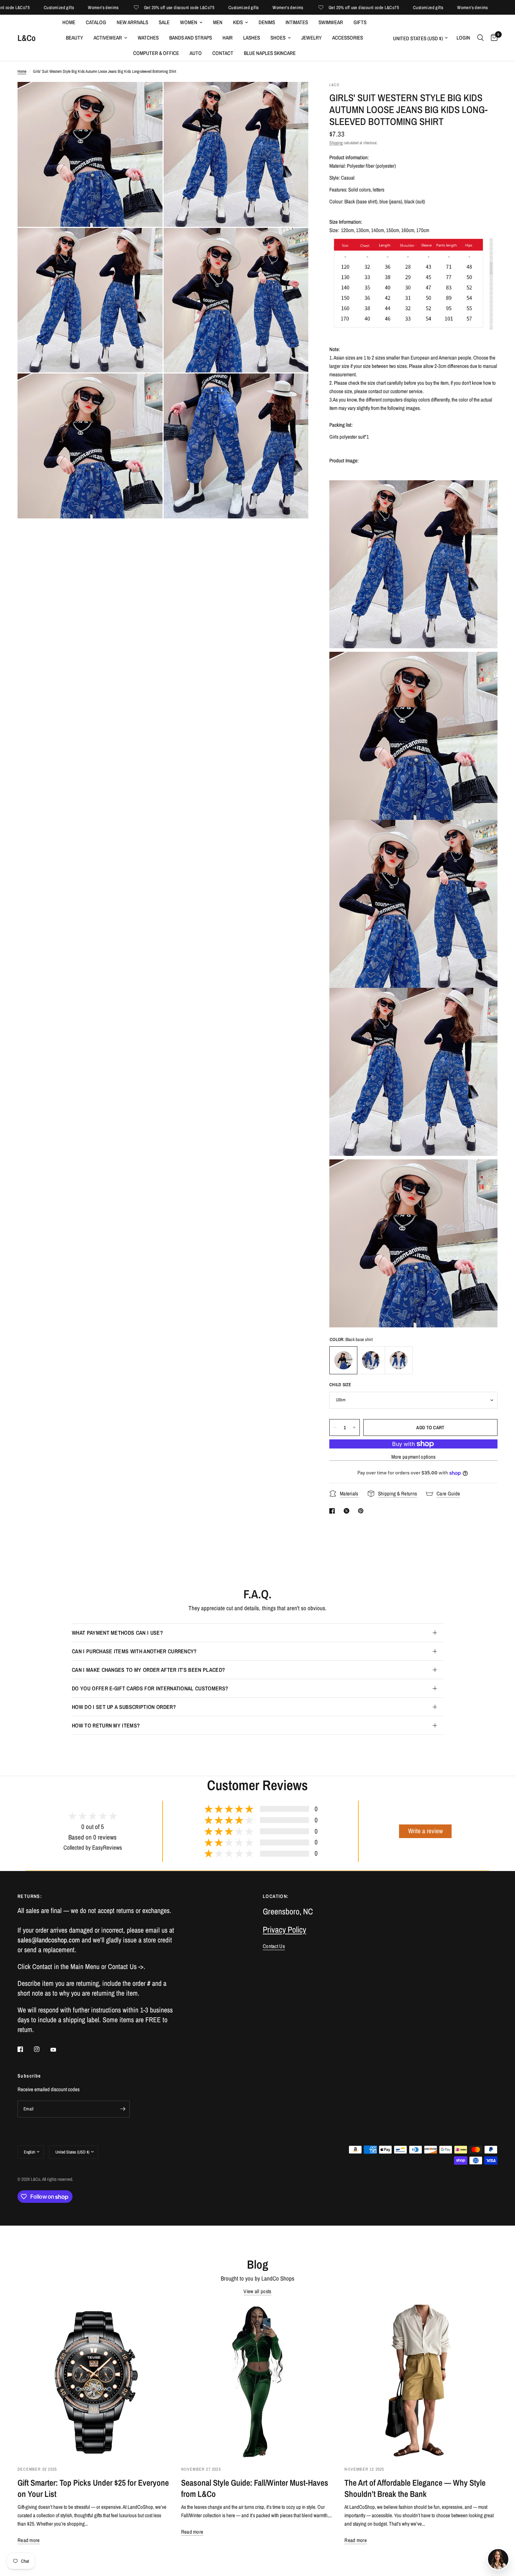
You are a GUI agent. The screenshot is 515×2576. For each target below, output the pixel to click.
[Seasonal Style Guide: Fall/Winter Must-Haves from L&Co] (258, 2381)
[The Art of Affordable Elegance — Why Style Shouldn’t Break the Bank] (421, 2381)
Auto (196, 53)
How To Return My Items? (106, 1725)
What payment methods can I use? (117, 1633)
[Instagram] (42, 2049)
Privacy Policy (284, 1929)
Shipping (336, 143)
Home (69, 22)
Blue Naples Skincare (270, 53)
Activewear (108, 38)
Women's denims (44, 8)
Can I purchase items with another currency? (134, 1651)
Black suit (399, 1360)
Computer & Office (156, 53)
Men (218, 22)
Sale (164, 22)
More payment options (414, 1457)
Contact (223, 53)
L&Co (27, 38)
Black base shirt (343, 1360)
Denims (267, 22)
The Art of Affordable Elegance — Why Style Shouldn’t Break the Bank (415, 2488)
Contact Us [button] (274, 1946)
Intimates (297, 22)
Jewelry (311, 38)
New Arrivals (132, 22)
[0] (492, 38)
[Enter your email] (123, 2109)
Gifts (360, 22)
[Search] (480, 38)
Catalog (96, 22)
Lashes (252, 38)
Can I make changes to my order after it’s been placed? (148, 1670)
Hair (228, 38)
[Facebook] (25, 2049)
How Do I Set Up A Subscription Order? (124, 1707)
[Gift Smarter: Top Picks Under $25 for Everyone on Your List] (94, 2381)
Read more (29, 2540)
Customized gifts (184, 8)
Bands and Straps (191, 38)
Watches (148, 38)
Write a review (425, 1831)
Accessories (348, 38)
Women (189, 22)
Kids (238, 22)
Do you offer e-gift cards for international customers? (150, 1688)
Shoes (278, 38)
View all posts (257, 2291)
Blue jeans (371, 1360)
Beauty (74, 38)
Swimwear (331, 22)
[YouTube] (58, 2050)
